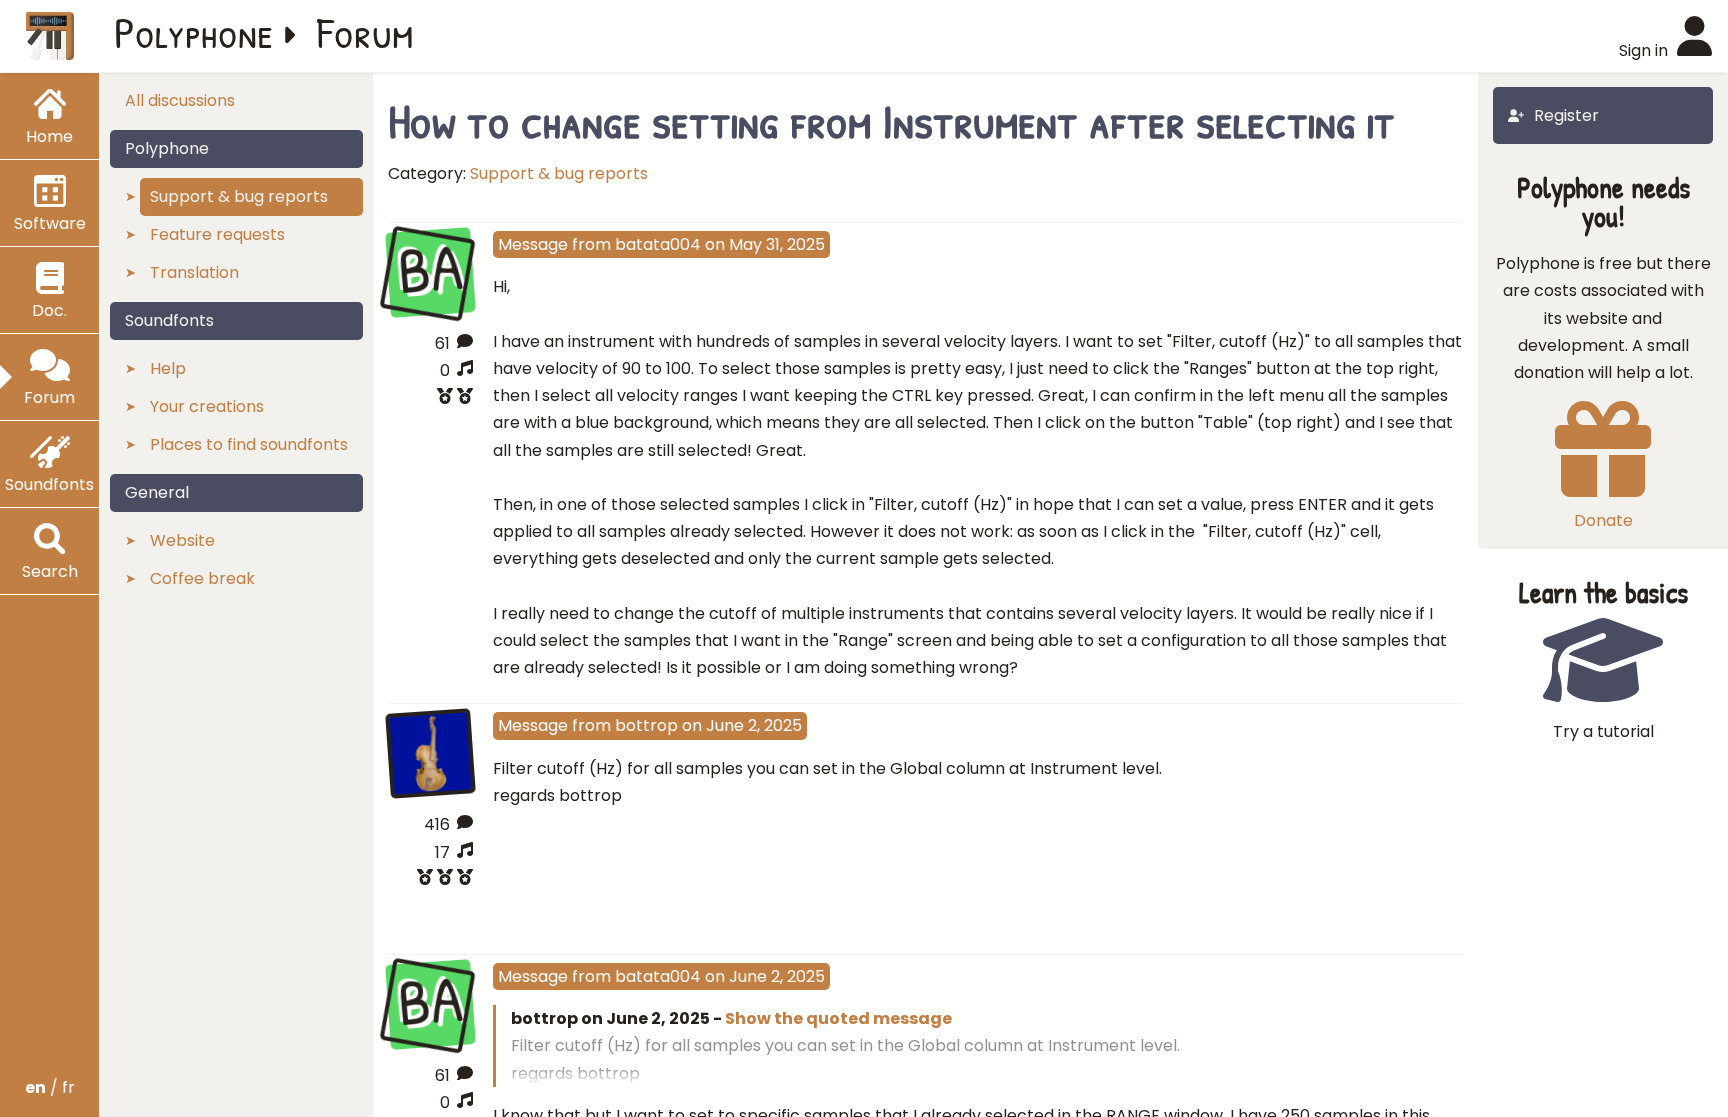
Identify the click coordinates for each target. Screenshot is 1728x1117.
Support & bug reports (559, 173)
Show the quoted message (838, 1018)
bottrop (646, 725)
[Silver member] (430, 398)
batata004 (658, 244)
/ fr (50, 1087)
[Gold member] (430, 879)
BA (430, 270)
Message (533, 244)
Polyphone (194, 32)
